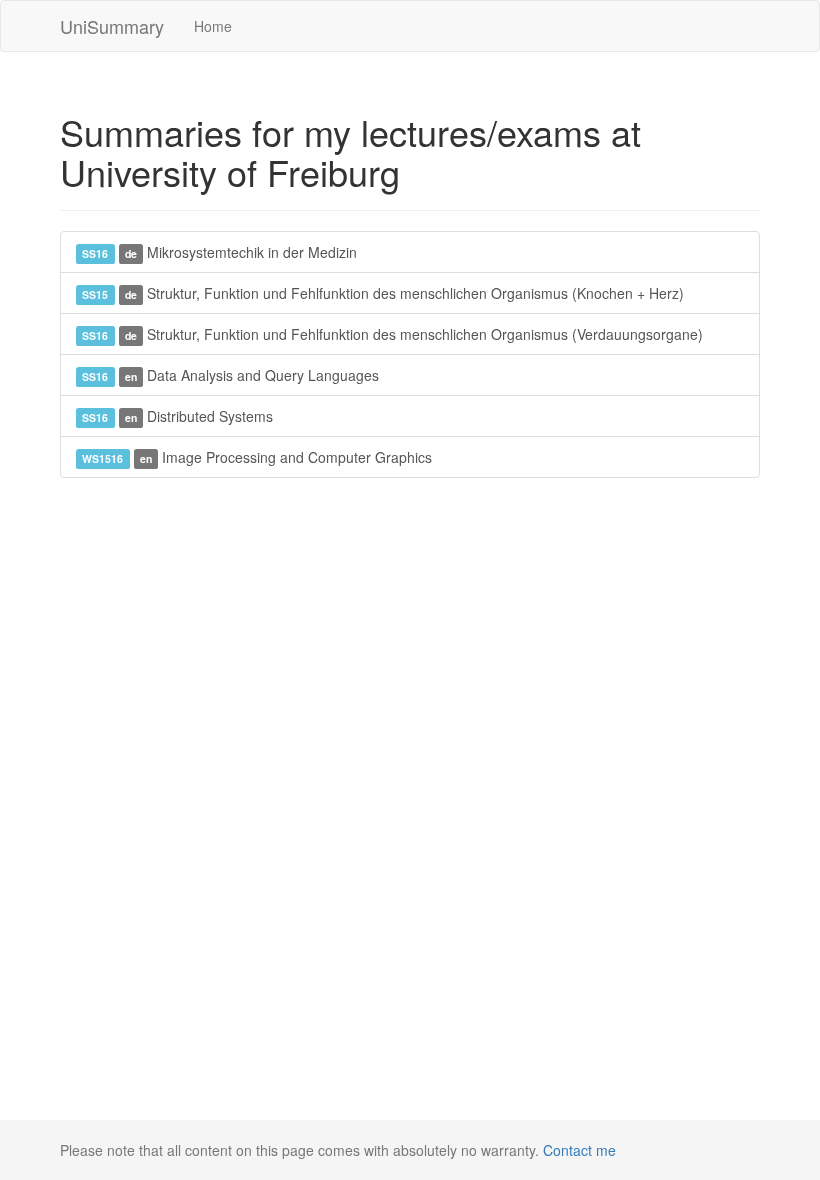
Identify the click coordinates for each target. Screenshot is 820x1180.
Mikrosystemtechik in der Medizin (219, 252)
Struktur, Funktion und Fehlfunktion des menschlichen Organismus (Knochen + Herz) (383, 293)
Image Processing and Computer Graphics (257, 457)
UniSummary (112, 26)
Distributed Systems (177, 416)
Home (213, 26)
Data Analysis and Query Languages (230, 375)
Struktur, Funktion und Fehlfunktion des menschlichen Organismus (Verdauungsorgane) (392, 334)
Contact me (579, 1150)
